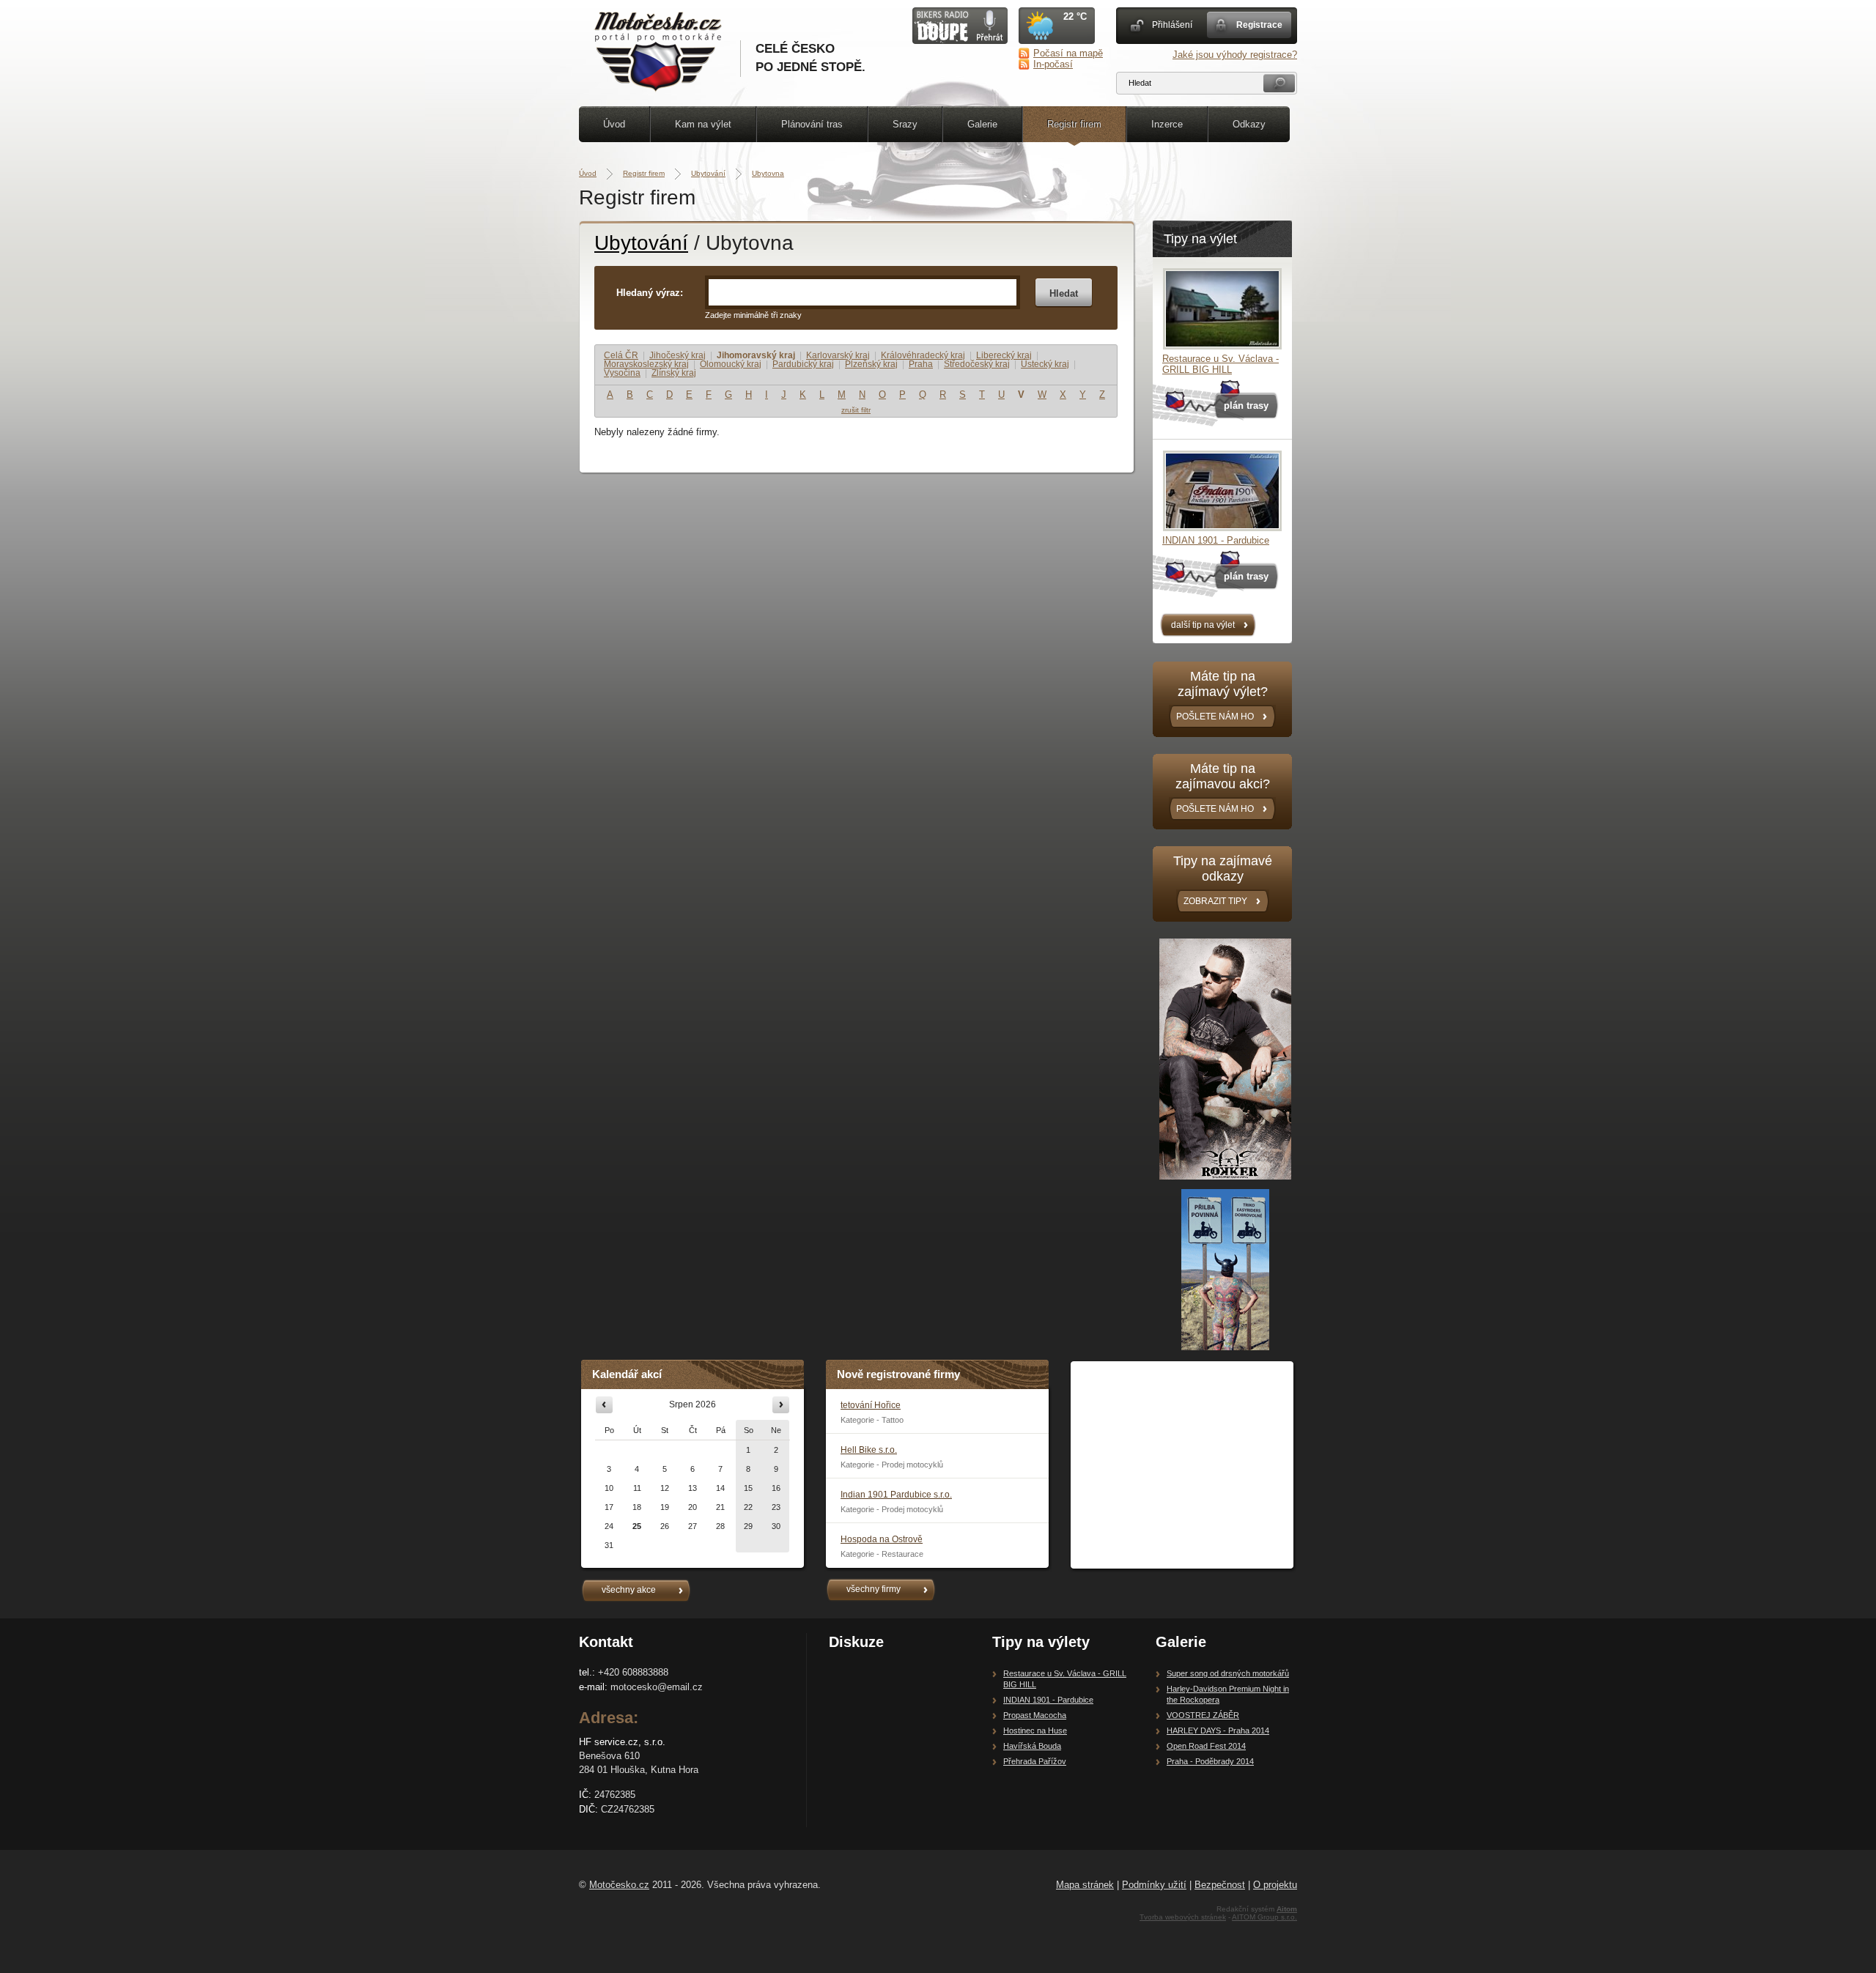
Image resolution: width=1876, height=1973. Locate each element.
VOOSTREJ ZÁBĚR (1203, 1715)
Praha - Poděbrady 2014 (1210, 1761)
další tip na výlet (1203, 625)
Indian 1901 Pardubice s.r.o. (896, 1495)
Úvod (614, 124)
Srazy (905, 124)
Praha (921, 364)
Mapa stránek (1085, 1885)
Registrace (1259, 25)
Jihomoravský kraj (756, 355)
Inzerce (1167, 124)
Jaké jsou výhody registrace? (1235, 55)
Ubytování (708, 173)
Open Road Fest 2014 (1206, 1746)
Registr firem (1074, 124)
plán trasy (1246, 406)
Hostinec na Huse (1035, 1730)
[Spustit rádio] (960, 41)
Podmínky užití (1154, 1885)
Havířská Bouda (1032, 1746)
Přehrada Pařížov (1035, 1761)
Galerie (982, 124)
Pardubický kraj (803, 364)
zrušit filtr (856, 410)
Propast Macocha (1035, 1715)
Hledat (1064, 293)
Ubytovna (768, 173)
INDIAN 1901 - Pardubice (1216, 540)
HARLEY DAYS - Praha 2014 (1218, 1730)
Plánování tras (812, 124)
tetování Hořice (871, 1405)
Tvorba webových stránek (1183, 1917)
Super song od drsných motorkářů (1228, 1673)
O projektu (1275, 1885)
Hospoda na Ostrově (882, 1539)
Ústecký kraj (1045, 364)
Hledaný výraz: (650, 293)
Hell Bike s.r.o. (869, 1450)
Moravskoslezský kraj (646, 364)
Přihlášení (1172, 25)
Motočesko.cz (619, 1885)
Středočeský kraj (977, 364)
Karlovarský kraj (838, 355)
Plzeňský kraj (871, 364)
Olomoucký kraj (731, 364)
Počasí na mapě (1068, 53)
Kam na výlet (703, 124)
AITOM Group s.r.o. (1264, 1917)
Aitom (1287, 1909)
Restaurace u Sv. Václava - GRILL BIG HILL (1220, 364)
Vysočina (622, 373)
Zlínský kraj (674, 373)
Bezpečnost (1220, 1885)
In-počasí (1053, 64)
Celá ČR (621, 355)
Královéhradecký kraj (923, 355)
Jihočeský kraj (677, 355)
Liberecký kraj (1004, 355)
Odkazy (1249, 124)
